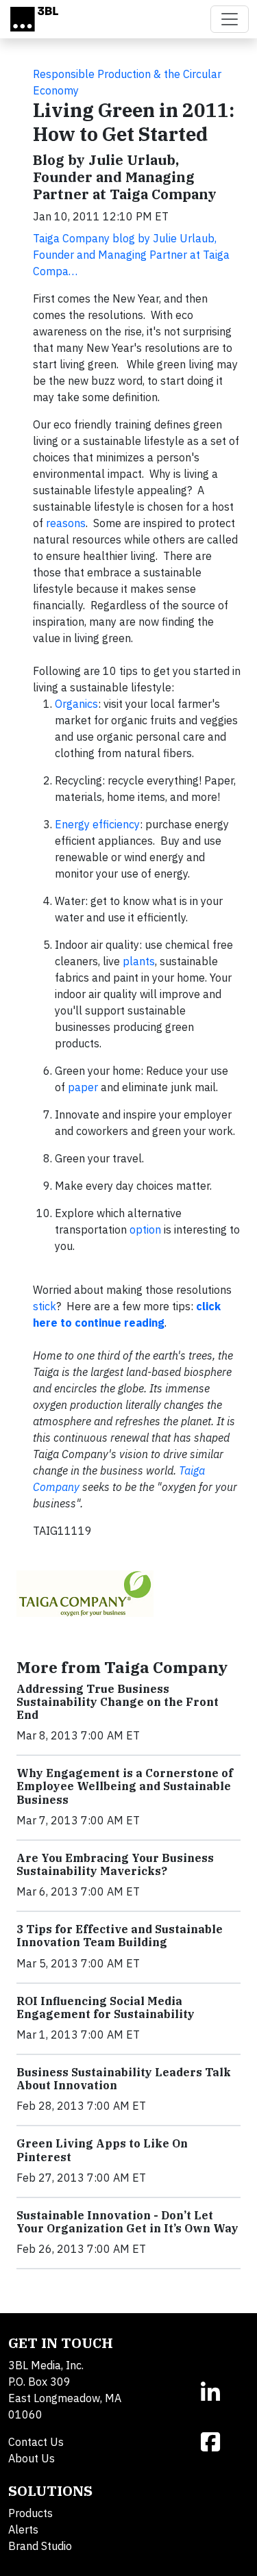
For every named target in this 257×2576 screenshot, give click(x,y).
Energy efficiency (97, 824)
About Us (32, 2458)
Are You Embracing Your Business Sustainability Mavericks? (115, 1864)
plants (139, 961)
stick (45, 1306)
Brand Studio (40, 2546)
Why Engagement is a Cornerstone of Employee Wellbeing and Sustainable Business (125, 1786)
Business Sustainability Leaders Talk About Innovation (124, 2079)
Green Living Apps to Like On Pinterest (102, 2150)
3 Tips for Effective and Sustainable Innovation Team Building (120, 1936)
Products (30, 2513)
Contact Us (36, 2442)
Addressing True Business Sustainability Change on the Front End (118, 1702)
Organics (76, 704)
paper (83, 1087)
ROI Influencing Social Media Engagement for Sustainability (106, 2007)
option (145, 1229)
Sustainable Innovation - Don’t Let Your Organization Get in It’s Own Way (127, 2222)
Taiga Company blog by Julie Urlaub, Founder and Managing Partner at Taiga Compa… (131, 255)
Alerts (23, 2529)
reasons (66, 523)
